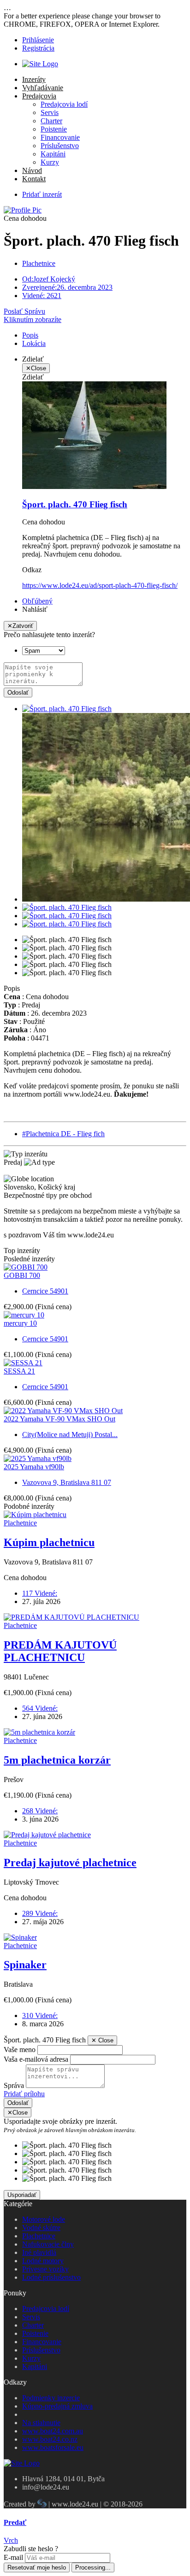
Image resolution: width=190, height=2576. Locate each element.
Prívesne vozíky (45, 2269)
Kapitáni (53, 154)
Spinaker (25, 1965)
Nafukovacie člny (48, 2244)
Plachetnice (39, 263)
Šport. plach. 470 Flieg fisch (75, 504)
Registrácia (38, 48)
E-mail (13, 2557)
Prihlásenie (38, 40)
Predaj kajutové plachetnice (70, 1863)
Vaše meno (20, 2050)
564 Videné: (40, 1708)
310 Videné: (40, 2015)
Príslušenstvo (60, 146)
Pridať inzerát (42, 194)
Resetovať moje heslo (37, 2567)
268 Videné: (40, 1811)
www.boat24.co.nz (50, 2439)
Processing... (93, 2567)
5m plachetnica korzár (57, 1760)
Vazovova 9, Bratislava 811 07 (67, 1482)
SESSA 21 (19, 1371)
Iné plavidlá (39, 2252)
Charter (51, 121)
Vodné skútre (41, 2228)
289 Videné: (40, 1913)
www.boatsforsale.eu (53, 2447)
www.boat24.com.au (53, 2431)
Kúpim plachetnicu (49, 1542)
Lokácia (34, 343)
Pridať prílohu (24, 2094)
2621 (42, 296)
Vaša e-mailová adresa (36, 2059)
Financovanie (60, 137)
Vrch (11, 2540)
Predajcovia (39, 96)
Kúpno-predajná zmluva (57, 2406)
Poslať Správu (24, 311)
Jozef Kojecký (49, 279)
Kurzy (50, 162)
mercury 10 (20, 1323)
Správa (14, 2085)
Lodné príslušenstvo (51, 2277)
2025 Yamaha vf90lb (34, 1467)
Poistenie (54, 129)
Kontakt (34, 179)
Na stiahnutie (41, 2423)
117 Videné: (40, 1593)
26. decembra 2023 (67, 287)
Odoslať (18, 693)
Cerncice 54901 (45, 1291)
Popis (30, 335)
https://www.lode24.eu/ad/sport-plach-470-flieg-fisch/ (100, 585)
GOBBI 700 (22, 1275)
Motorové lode (44, 2219)
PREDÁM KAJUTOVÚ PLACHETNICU (60, 1651)
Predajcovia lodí (64, 104)
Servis (50, 112)
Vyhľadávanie (43, 88)
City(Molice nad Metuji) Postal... (70, 1435)
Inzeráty (34, 79)
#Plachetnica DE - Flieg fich (63, 1134)
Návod (32, 170)
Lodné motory (43, 2261)
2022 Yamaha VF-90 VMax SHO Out (59, 1419)
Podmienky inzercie (51, 2398)
